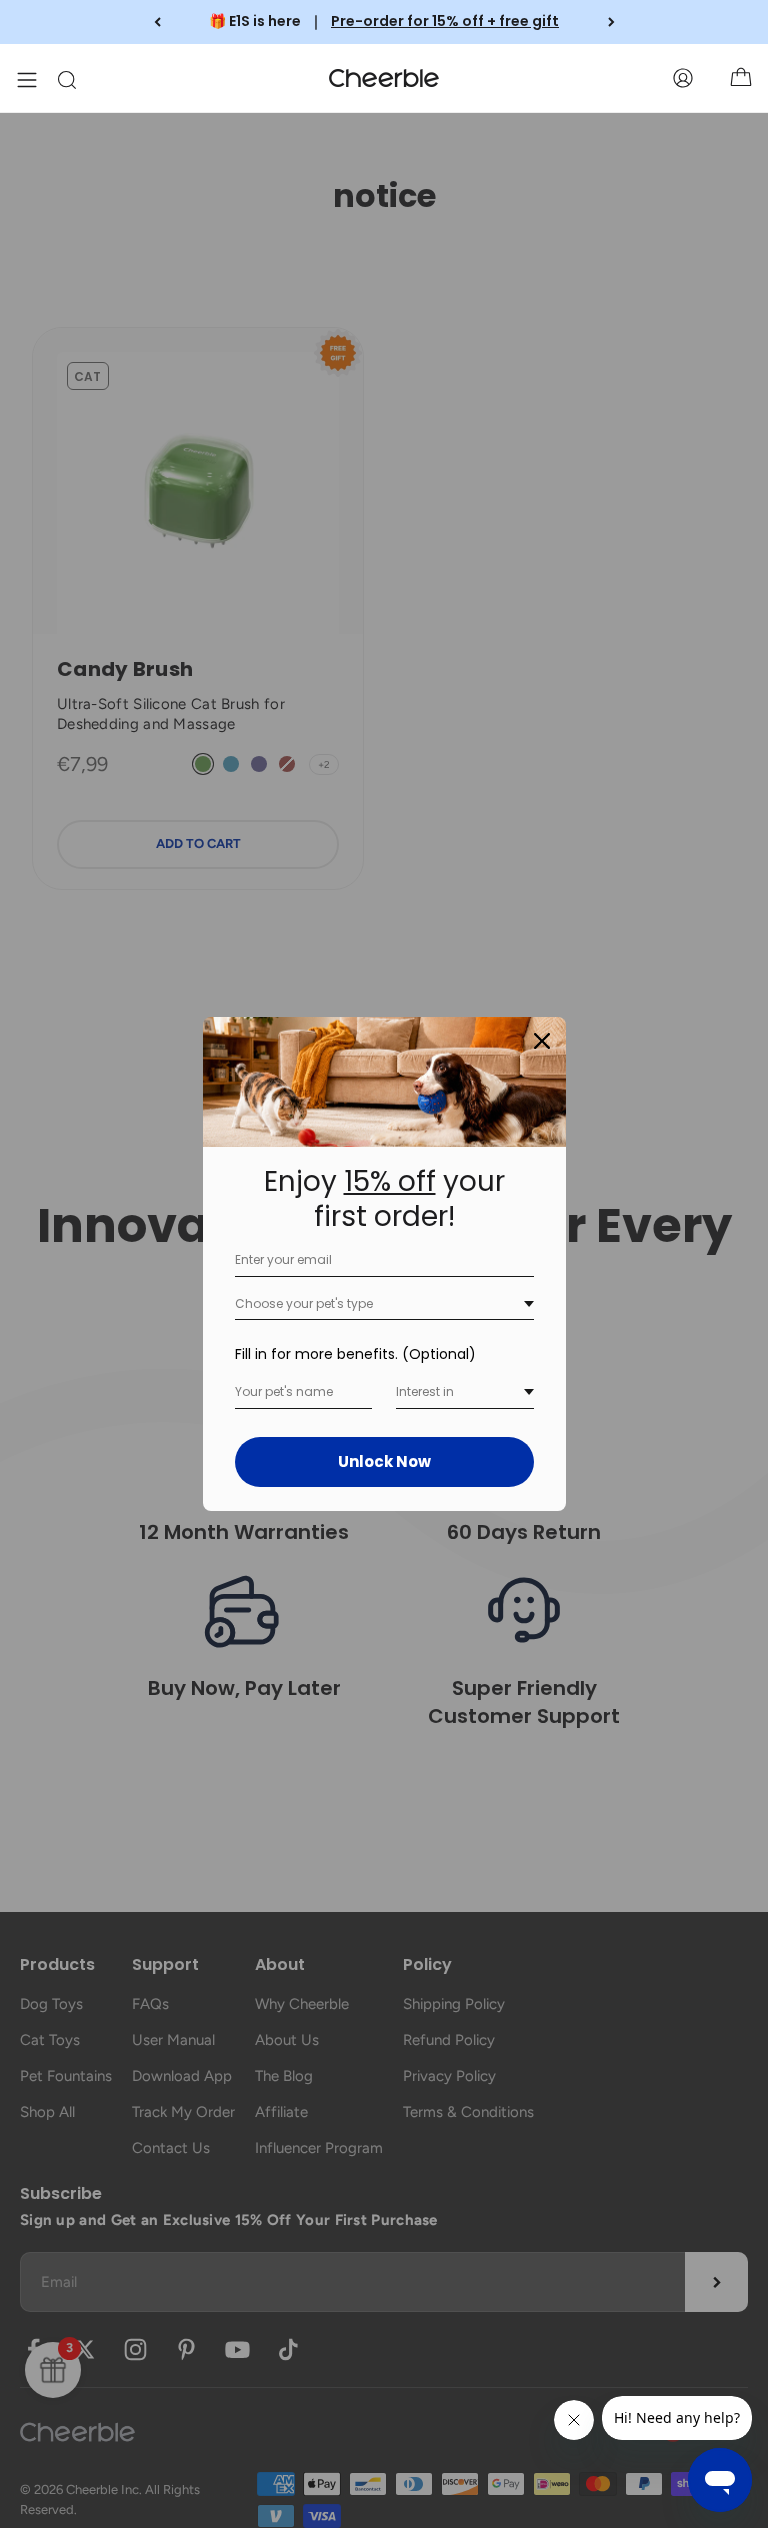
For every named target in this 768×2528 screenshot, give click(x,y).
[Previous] (157, 22)
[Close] (542, 1041)
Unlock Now (384, 1461)
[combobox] (384, 1304)
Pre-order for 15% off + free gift (445, 21)
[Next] (611, 22)
